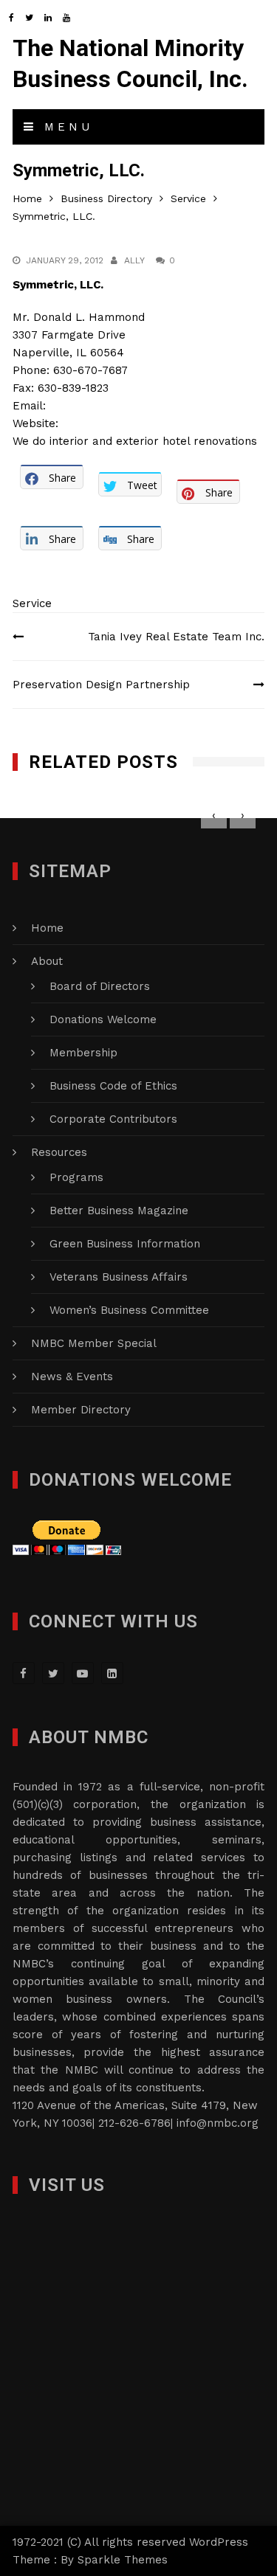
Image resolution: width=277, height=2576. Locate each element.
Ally (134, 260)
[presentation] (214, 816)
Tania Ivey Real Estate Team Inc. (176, 637)
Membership (83, 1053)
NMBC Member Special (94, 1343)
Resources (59, 1152)
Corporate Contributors (113, 1119)
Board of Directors (100, 986)
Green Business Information (125, 1244)
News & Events (72, 1377)
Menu (65, 127)
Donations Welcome (103, 1019)
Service (32, 603)
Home (47, 928)
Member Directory (81, 1410)
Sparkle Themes (123, 2560)
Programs (76, 1177)
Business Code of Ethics (113, 1086)
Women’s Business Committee (129, 1310)
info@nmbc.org (218, 2123)
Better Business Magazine (119, 1211)
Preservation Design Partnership (101, 685)
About (47, 961)
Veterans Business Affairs (119, 1277)
